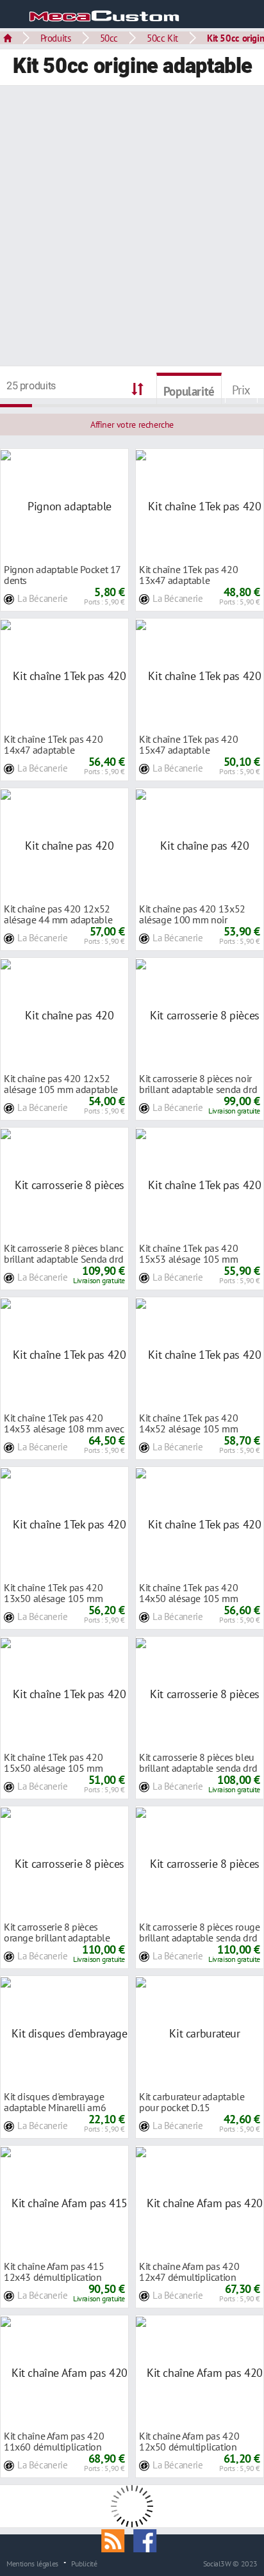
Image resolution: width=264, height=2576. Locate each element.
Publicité (84, 2563)
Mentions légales (32, 2563)
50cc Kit (162, 38)
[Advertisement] (132, 227)
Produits (56, 38)
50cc (109, 38)
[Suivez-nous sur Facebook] (148, 2540)
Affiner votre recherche (132, 425)
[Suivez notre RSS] (117, 2540)
